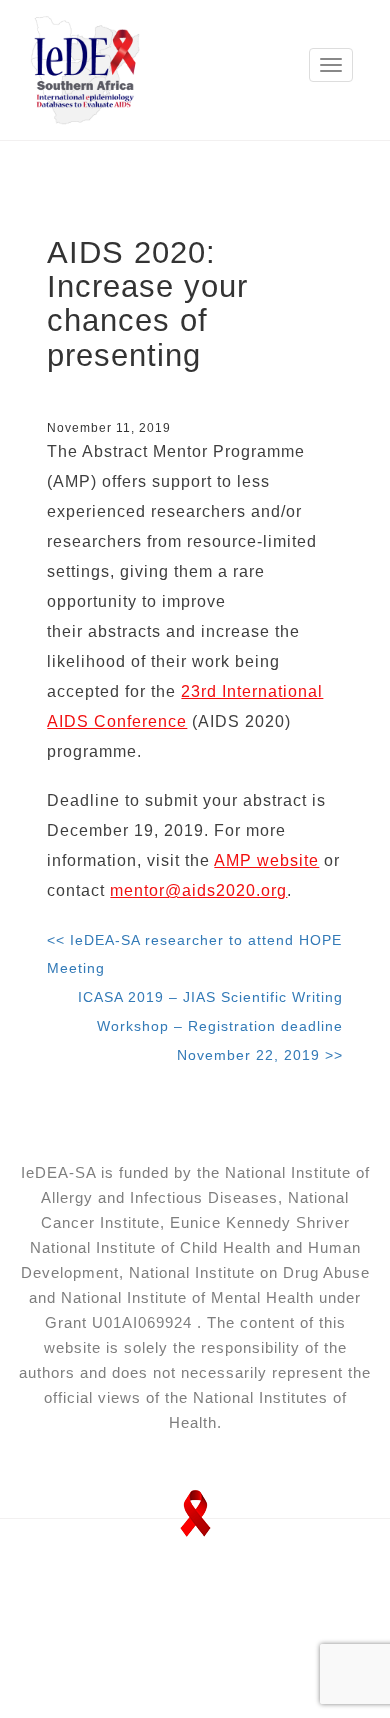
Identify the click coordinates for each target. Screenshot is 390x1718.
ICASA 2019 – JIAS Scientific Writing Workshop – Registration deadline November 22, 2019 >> (210, 1026)
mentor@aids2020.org (198, 890)
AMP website (266, 860)
